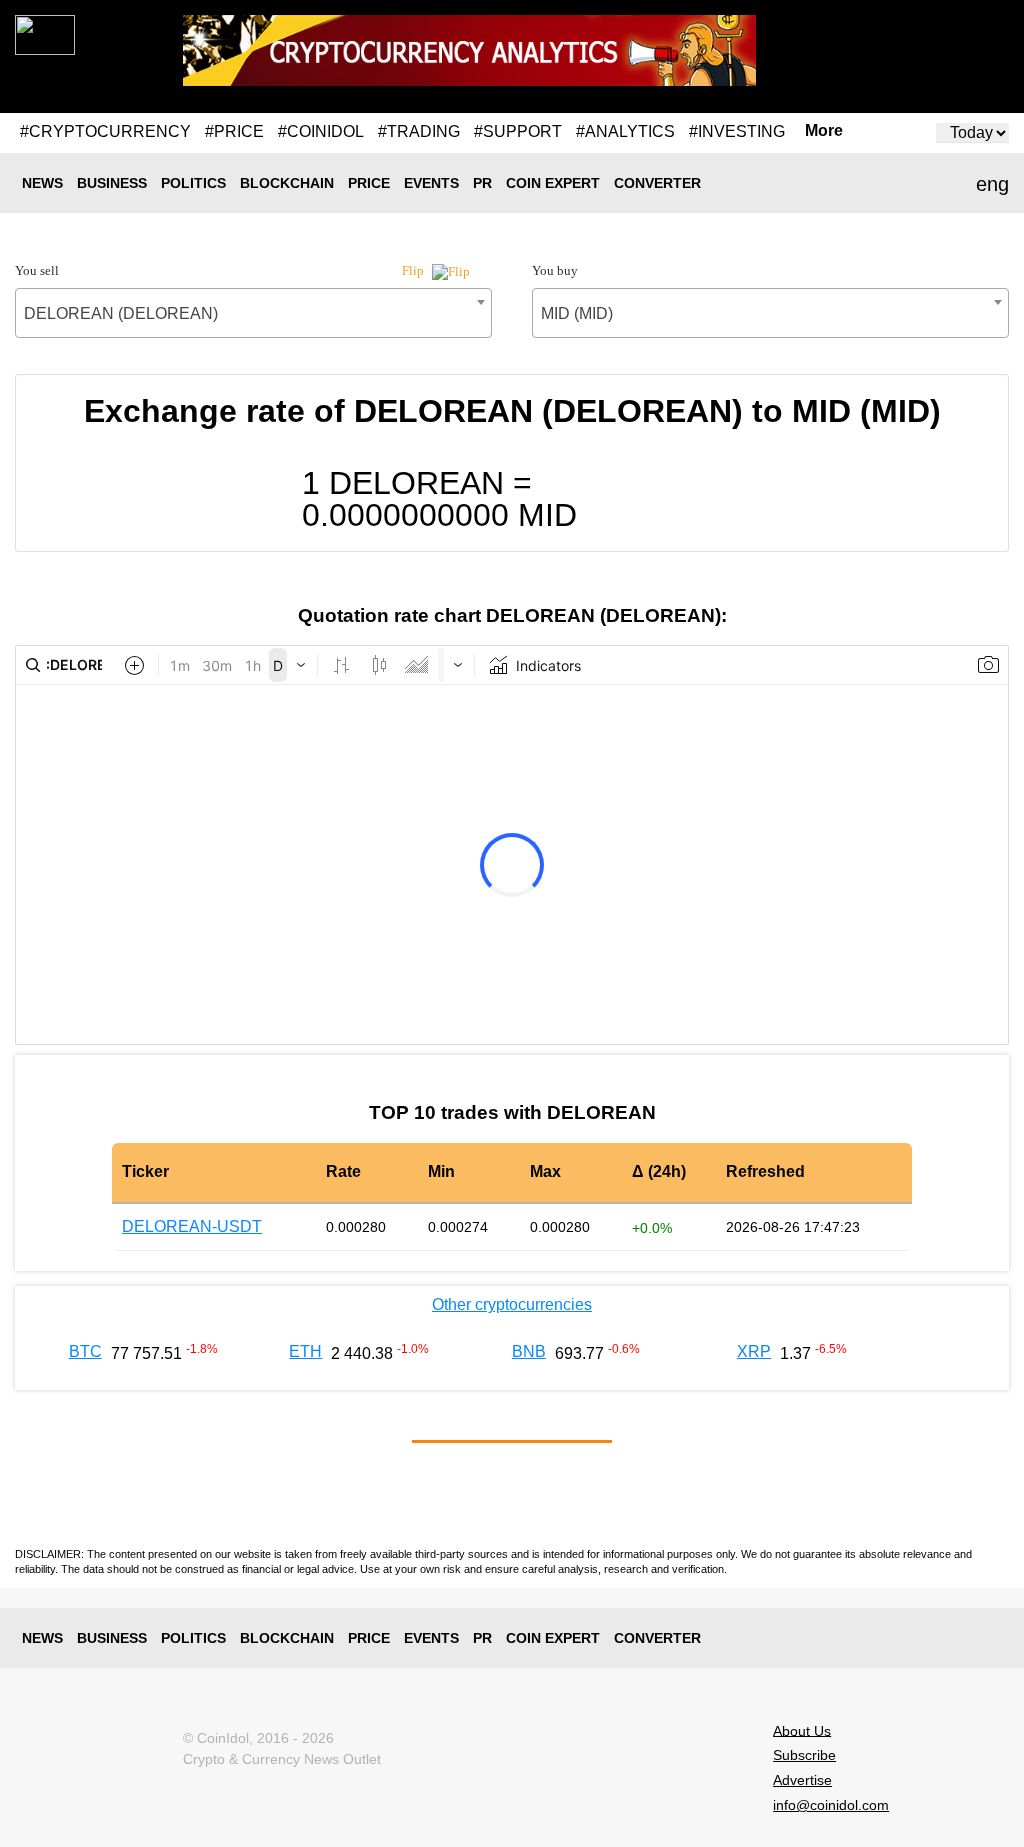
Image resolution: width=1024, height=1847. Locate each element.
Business (112, 183)
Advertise (802, 1780)
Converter (657, 183)
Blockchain (287, 183)
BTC (85, 1351)
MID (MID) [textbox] (577, 313)
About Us (802, 1730)
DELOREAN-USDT (192, 1226)
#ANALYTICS (625, 131)
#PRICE (234, 131)
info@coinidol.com (831, 1805)
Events (431, 183)
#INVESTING (737, 131)
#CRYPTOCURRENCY (105, 131)
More (824, 131)
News (42, 183)
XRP (754, 1351)
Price (369, 183)
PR (482, 183)
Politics (193, 183)
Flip (414, 270)
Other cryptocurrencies (512, 1304)
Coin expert (553, 183)
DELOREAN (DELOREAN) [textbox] (121, 313)
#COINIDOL (321, 131)
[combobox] (253, 313)
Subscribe (804, 1755)
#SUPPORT (518, 131)
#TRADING (419, 131)
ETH (305, 1351)
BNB (529, 1351)
